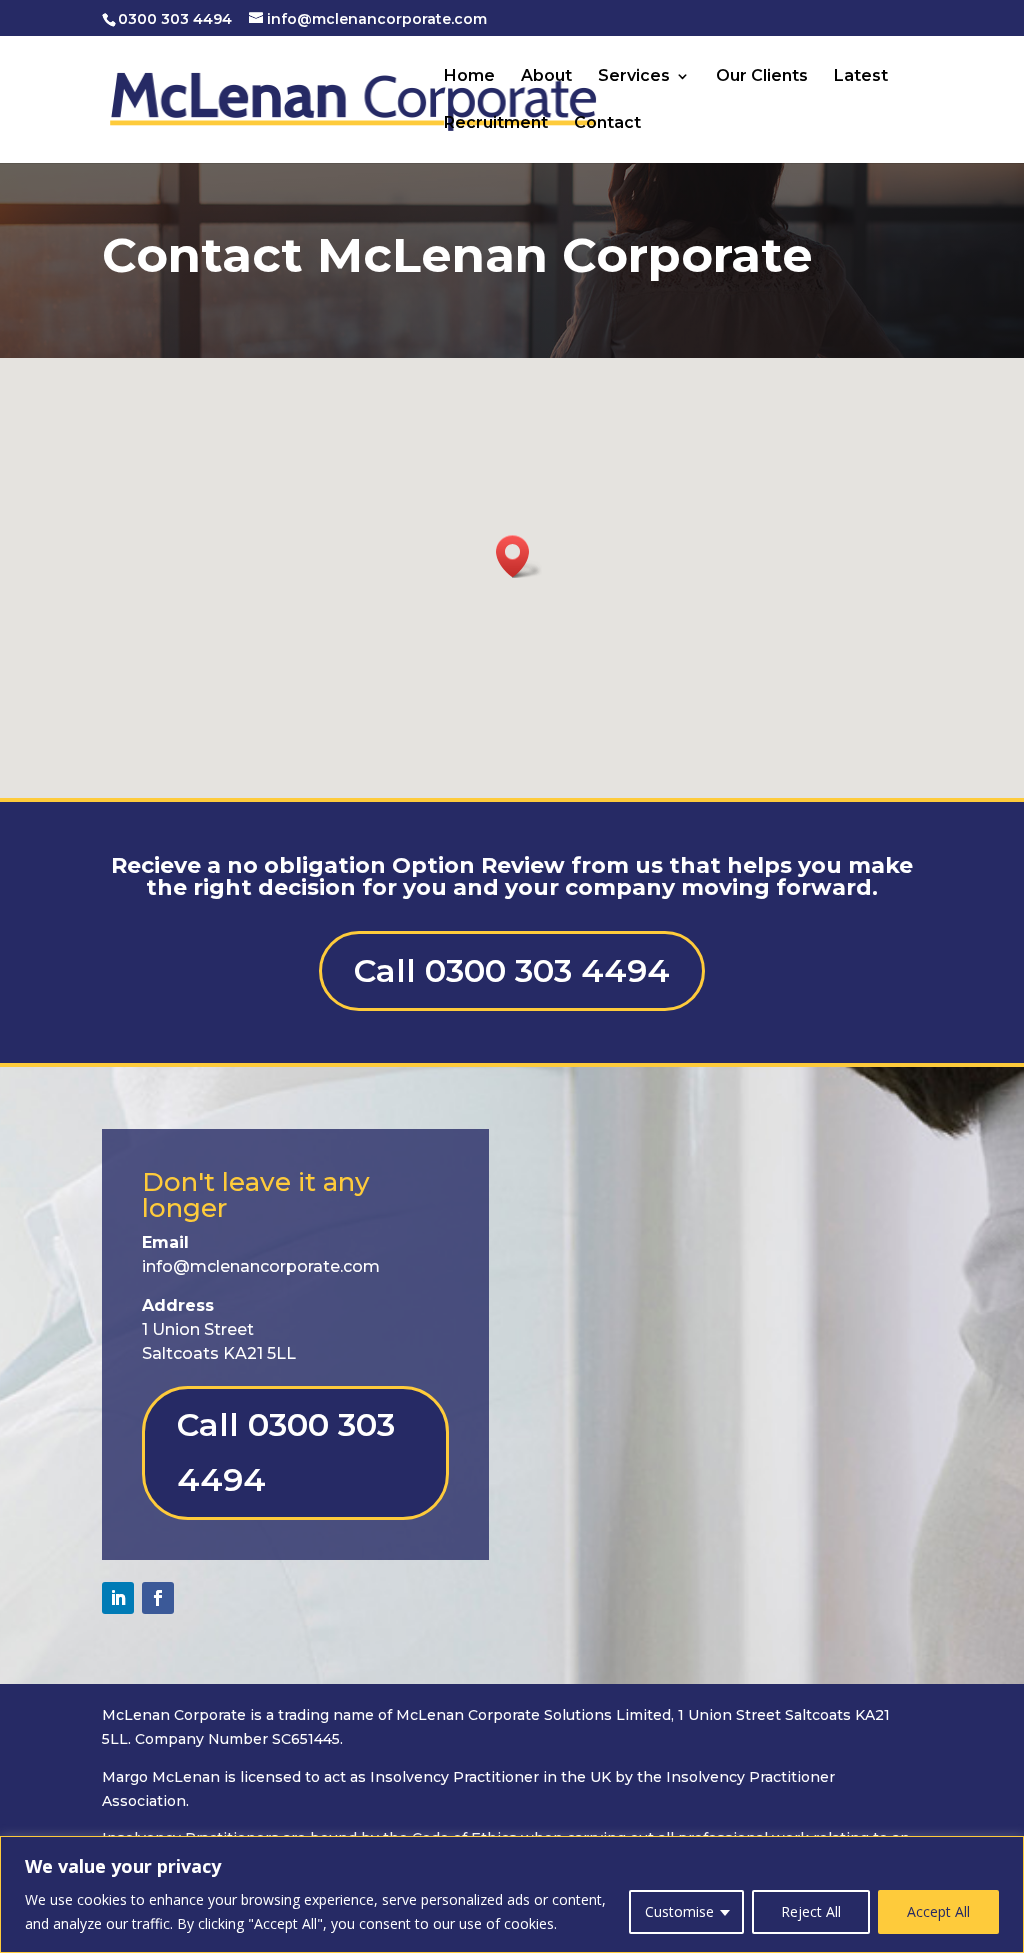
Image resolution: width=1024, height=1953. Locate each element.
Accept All (938, 1911)
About (546, 77)
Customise (679, 1911)
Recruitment (496, 124)
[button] (519, 556)
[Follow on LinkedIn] (118, 1598)
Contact (607, 124)
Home (469, 77)
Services (634, 77)
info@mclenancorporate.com (261, 1266)
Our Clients (762, 77)
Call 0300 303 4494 (512, 970)
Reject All (811, 1911)
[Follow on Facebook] (158, 1598)
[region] (512, 1894)
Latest (861, 77)
